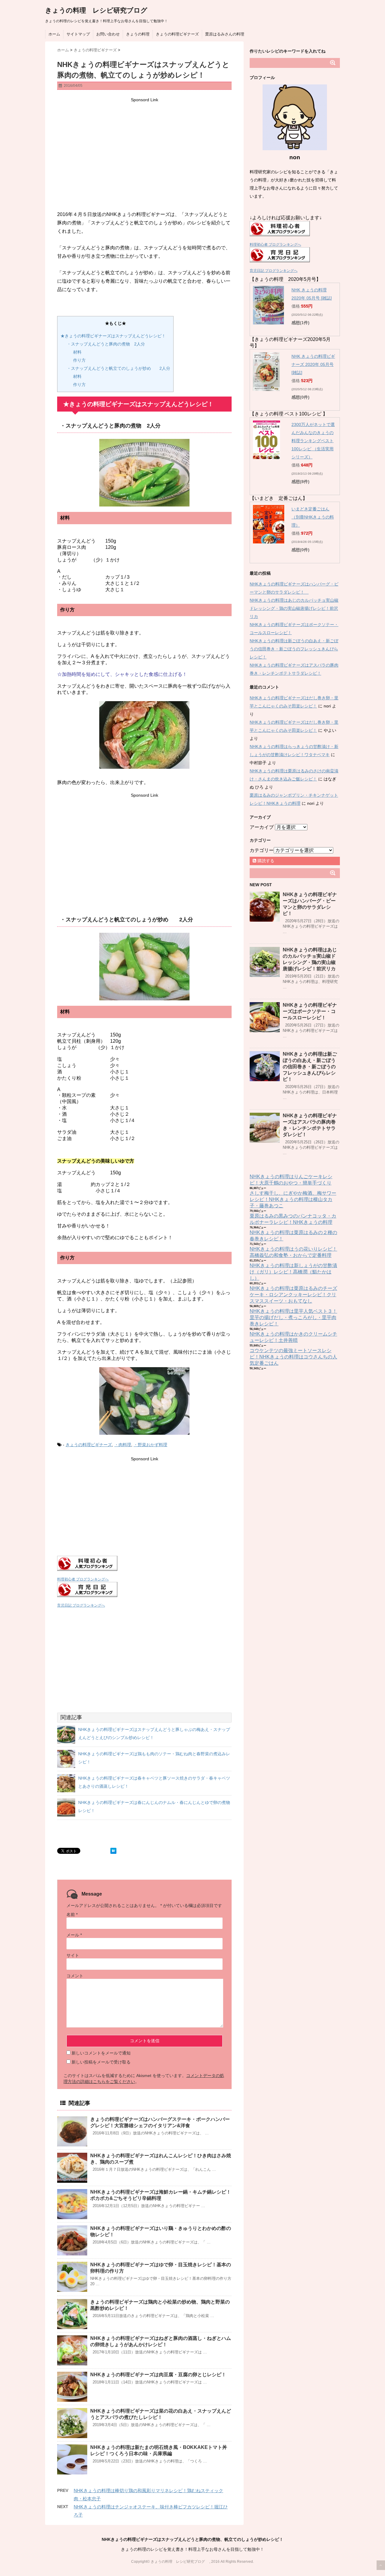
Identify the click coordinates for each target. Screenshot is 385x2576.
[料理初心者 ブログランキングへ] (144, 1563)
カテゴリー (262, 850)
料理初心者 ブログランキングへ (83, 1579)
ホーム (54, 34)
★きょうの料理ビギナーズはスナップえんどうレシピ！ (113, 336)
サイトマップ (78, 34)
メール (74, 1935)
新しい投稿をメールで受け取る (101, 2062)
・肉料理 (123, 1445)
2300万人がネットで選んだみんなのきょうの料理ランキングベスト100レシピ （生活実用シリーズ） (313, 441)
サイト (73, 1955)
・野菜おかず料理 (150, 1445)
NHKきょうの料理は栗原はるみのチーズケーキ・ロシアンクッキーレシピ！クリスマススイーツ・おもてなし (293, 1295)
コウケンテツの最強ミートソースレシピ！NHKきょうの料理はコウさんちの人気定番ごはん (293, 1357)
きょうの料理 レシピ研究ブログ (100, 10)
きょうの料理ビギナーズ (177, 34)
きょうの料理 (138, 34)
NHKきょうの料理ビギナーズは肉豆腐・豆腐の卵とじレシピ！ (158, 2375)
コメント (75, 1976)
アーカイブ (262, 827)
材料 (77, 352)
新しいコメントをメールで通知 (101, 2053)
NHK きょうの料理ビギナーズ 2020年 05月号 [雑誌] (313, 364)
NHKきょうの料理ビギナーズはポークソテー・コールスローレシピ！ (310, 1011)
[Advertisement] (144, 146)
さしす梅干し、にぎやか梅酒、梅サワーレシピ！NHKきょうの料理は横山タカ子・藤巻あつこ (293, 1199)
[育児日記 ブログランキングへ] (144, 1589)
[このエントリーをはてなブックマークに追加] (113, 1851)
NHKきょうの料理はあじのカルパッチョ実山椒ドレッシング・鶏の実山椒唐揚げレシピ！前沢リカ (294, 608)
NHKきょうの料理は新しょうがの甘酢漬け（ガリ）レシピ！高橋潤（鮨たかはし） (293, 1272)
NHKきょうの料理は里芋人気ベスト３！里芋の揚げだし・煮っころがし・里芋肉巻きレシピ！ (293, 1317)
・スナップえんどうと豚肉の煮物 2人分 (106, 344)
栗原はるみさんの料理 (225, 34)
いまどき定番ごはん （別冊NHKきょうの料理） (313, 517)
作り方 (79, 360)
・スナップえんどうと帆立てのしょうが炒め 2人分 (119, 368)
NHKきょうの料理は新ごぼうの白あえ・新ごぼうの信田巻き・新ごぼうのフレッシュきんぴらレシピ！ (294, 649)
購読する (265, 861)
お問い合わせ (108, 34)
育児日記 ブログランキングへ (81, 1605)
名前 (72, 1915)
